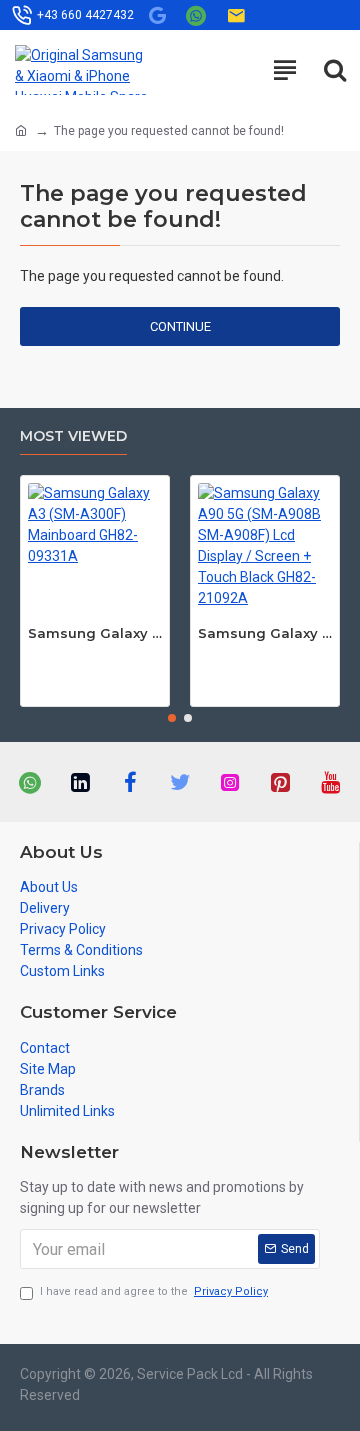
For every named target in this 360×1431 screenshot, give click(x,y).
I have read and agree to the (154, 1291)
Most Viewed (73, 436)
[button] (172, 718)
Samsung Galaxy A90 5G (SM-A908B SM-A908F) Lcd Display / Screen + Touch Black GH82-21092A (265, 633)
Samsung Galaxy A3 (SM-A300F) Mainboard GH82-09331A (95, 633)
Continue (180, 326)
